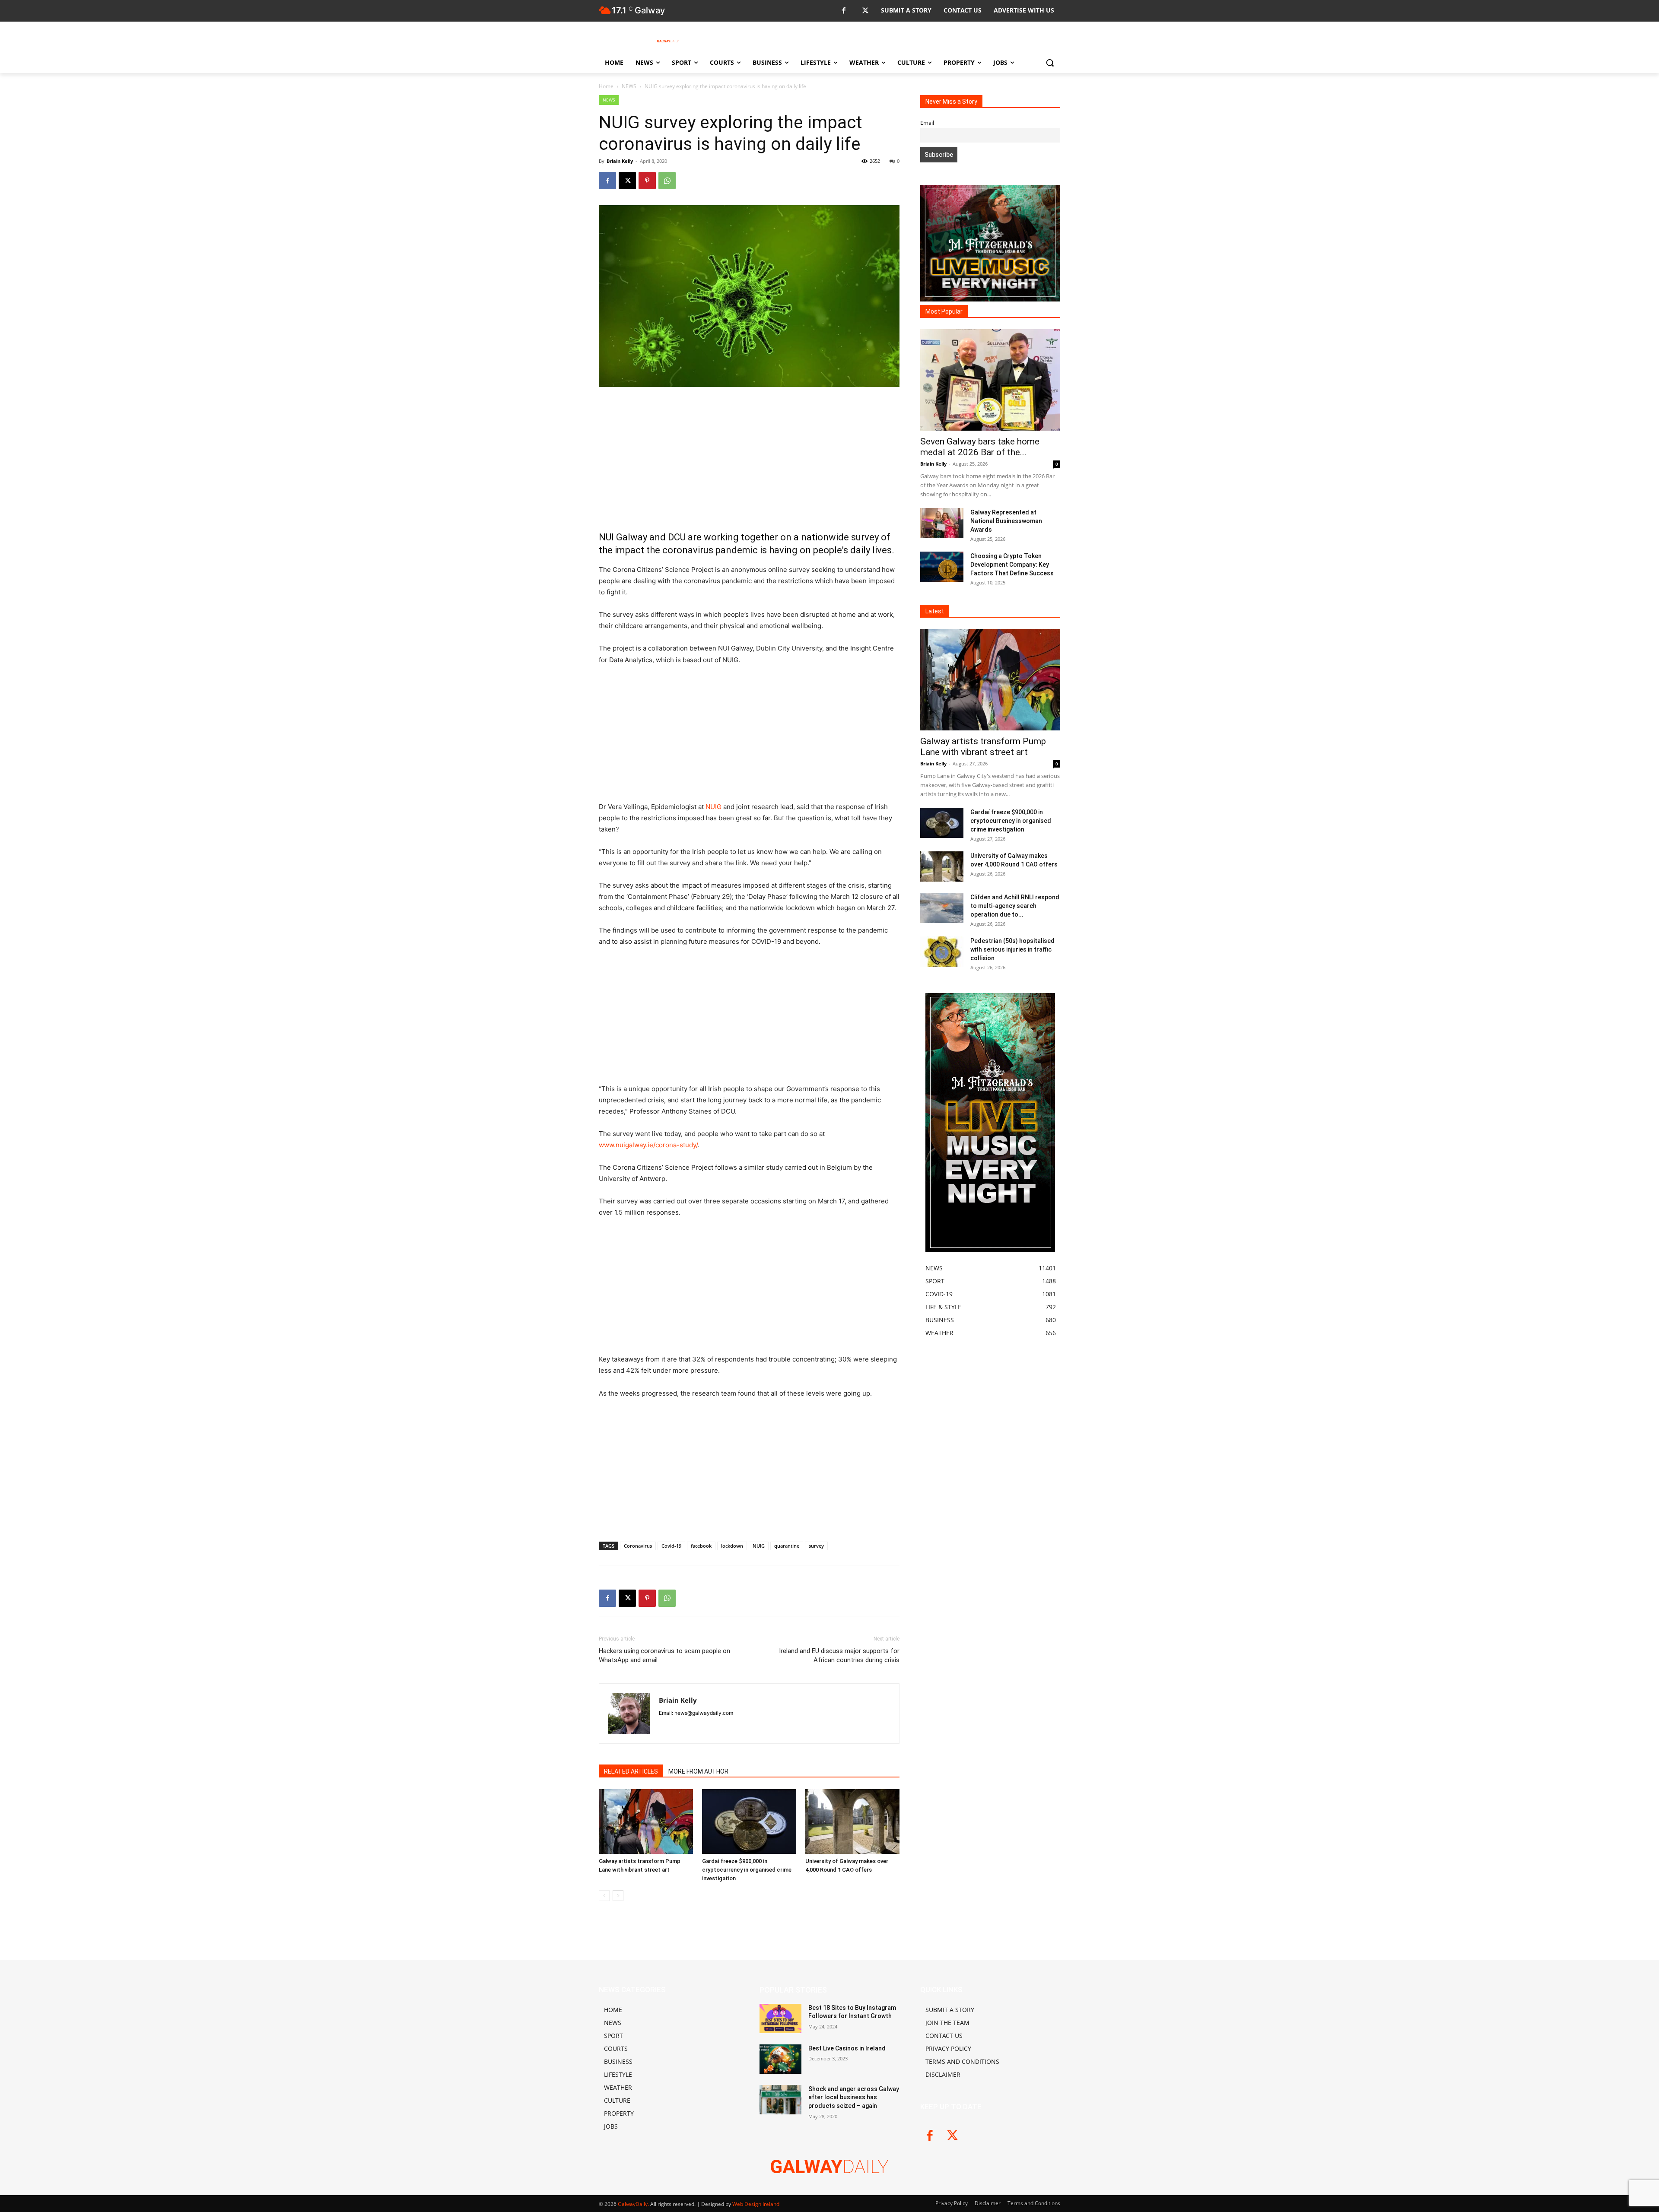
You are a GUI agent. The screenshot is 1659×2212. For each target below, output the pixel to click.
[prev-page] (604, 1896)
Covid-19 (671, 1546)
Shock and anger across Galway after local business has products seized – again (854, 2097)
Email (927, 123)
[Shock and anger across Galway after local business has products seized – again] (780, 2100)
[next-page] (618, 1896)
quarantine (787, 1546)
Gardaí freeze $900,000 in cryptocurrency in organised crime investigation (747, 1870)
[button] (1050, 63)
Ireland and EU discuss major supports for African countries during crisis (839, 1655)
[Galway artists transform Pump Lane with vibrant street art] (646, 1822)
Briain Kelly (620, 161)
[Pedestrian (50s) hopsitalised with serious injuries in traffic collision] (942, 952)
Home (606, 86)
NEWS (629, 86)
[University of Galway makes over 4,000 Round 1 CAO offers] (852, 1822)
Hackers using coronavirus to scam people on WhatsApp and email (664, 1655)
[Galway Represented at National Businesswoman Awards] (942, 523)
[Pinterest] (647, 181)
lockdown (732, 1546)
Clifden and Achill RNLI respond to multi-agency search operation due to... (1015, 906)
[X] (865, 11)
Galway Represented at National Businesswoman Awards (1006, 521)
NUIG (713, 807)
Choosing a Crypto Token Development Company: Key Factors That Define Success (1012, 565)
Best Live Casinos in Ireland (847, 2048)
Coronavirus (638, 1546)
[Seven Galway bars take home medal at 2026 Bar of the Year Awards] (990, 380)
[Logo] (668, 41)
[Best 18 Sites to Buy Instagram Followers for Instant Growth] (780, 2018)
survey (816, 1546)
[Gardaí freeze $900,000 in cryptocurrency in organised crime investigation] (749, 1822)
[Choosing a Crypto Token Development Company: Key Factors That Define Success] (942, 567)
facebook (701, 1546)
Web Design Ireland (756, 2204)
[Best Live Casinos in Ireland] (780, 2059)
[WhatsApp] (667, 181)
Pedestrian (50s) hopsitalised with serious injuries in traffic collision (1012, 949)
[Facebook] (844, 11)
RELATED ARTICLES (631, 1771)
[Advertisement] (749, 459)
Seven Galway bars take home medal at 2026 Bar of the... (980, 447)
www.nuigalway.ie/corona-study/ (648, 1145)
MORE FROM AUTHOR (698, 1771)
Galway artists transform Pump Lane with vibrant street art (983, 747)
